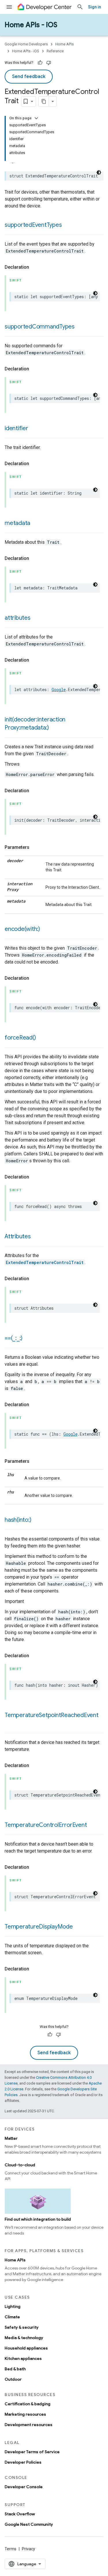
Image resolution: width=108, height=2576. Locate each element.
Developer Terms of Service (32, 2452)
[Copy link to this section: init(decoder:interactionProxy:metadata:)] (55, 728)
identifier (16, 428)
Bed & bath (15, 2369)
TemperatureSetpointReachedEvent (52, 1715)
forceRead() (20, 1038)
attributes (18, 618)
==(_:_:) (14, 1338)
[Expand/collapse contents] (36, 118)
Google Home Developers (26, 44)
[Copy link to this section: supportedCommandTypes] (80, 327)
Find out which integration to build (38, 2219)
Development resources (29, 2425)
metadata (17, 523)
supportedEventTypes (33, 225)
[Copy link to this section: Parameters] (35, 847)
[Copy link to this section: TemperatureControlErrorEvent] (92, 1825)
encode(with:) (22, 929)
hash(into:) (18, 1520)
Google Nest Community (29, 2524)
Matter (11, 2138)
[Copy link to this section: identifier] (34, 429)
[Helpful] (40, 63)
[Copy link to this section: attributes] (36, 618)
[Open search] (80, 7)
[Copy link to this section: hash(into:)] (37, 1520)
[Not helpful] (49, 63)
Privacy (29, 2549)
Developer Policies (23, 2462)
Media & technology (24, 2338)
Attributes (18, 1236)
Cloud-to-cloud (20, 2165)
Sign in (95, 7)
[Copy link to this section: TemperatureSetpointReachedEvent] (10, 1724)
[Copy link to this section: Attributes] (37, 1237)
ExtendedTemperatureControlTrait (45, 1262)
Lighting (13, 2306)
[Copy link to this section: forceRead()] (41, 1038)
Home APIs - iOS (31, 25)
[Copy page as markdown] (44, 101)
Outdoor (13, 2379)
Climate (12, 2317)
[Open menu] (9, 7)
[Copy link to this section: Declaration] (35, 267)
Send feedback (29, 77)
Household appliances (26, 2348)
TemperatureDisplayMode (39, 1927)
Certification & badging (28, 2404)
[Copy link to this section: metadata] (36, 524)
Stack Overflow (20, 2514)
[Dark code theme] (99, 172)
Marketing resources (25, 2414)
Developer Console (24, 2487)
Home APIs (65, 44)
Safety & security (22, 2327)
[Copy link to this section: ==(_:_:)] (28, 1339)
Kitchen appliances (23, 2358)
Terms (11, 2549)
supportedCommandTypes (40, 327)
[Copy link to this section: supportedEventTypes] (67, 225)
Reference (55, 51)
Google (59, 690)
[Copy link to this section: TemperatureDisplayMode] (79, 1927)
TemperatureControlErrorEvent (46, 1825)
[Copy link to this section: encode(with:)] (46, 929)
